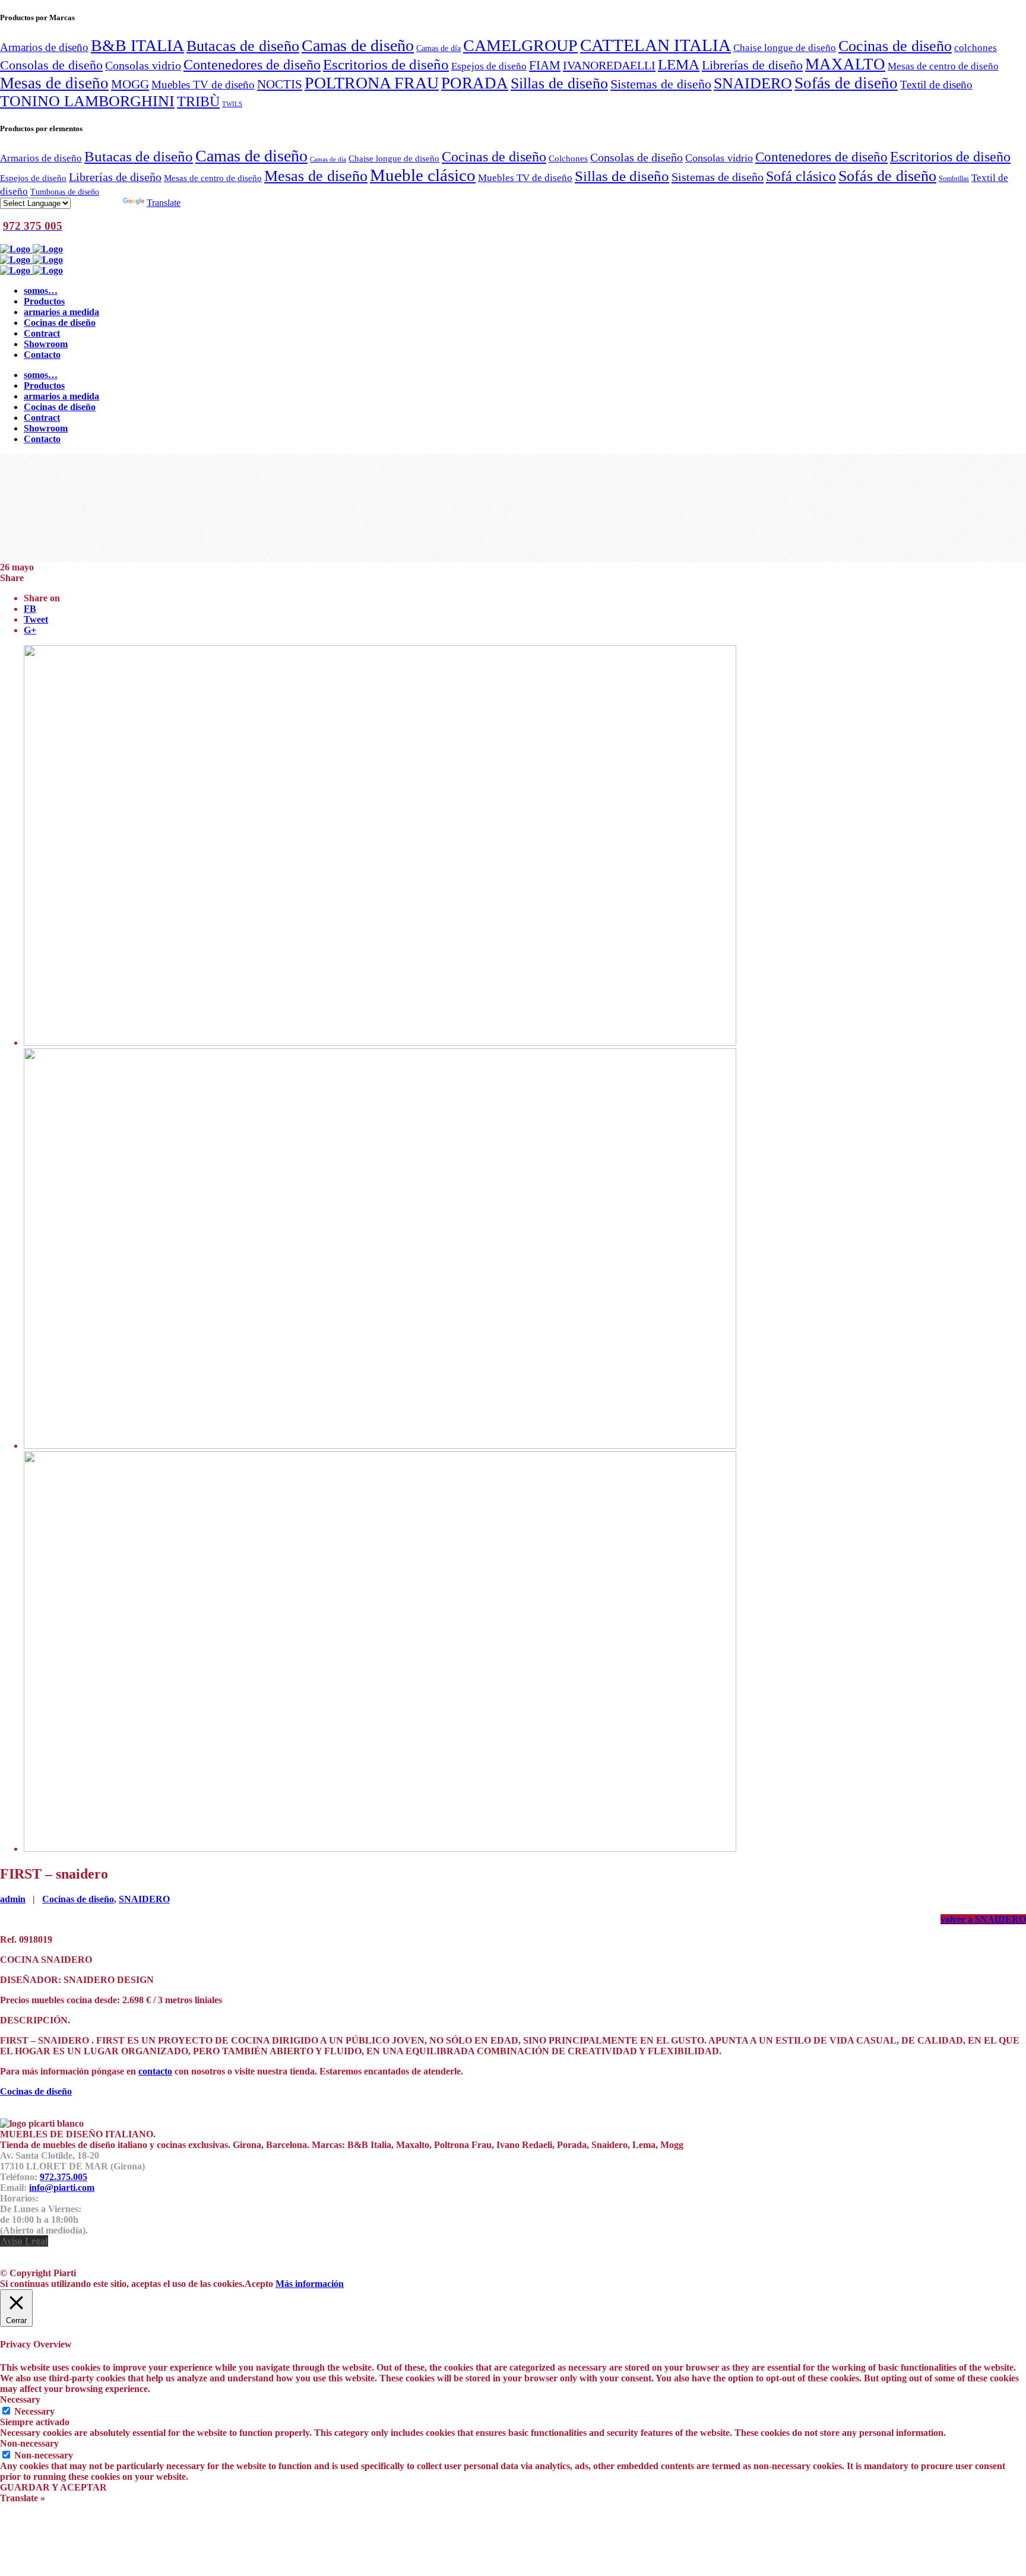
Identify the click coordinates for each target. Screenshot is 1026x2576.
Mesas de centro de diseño (943, 66)
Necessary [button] (20, 2399)
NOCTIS (280, 84)
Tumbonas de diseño (65, 192)
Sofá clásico (801, 176)
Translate (164, 203)
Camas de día (438, 48)
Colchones (568, 158)
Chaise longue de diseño (785, 47)
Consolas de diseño (51, 65)
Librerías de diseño (752, 65)
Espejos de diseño (489, 66)
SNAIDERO (753, 83)
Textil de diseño (936, 85)
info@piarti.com (62, 2188)
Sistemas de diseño (661, 84)
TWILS (232, 104)
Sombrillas (954, 179)
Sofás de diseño (846, 83)
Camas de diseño (358, 45)
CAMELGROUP (520, 45)
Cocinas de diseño (895, 46)
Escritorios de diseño (386, 64)
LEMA (679, 64)
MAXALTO (845, 64)
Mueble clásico (423, 175)
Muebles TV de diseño (203, 85)
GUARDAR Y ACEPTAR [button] (53, 2487)
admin (13, 1899)
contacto (155, 2071)
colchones (976, 47)
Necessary (34, 2411)
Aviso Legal (24, 2241)
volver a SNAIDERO (983, 1919)
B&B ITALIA (137, 45)
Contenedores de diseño (252, 64)
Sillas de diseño (559, 83)
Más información (310, 2284)
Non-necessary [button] (29, 2443)
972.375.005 (64, 2177)
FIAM (545, 65)
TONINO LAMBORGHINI (87, 101)
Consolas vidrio (143, 65)
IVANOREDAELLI (609, 65)
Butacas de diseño (243, 46)
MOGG (130, 84)
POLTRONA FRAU (372, 83)
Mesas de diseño (54, 83)
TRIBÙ (198, 101)
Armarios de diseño (44, 47)
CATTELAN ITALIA (655, 45)
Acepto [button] (259, 2284)
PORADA (475, 83)
